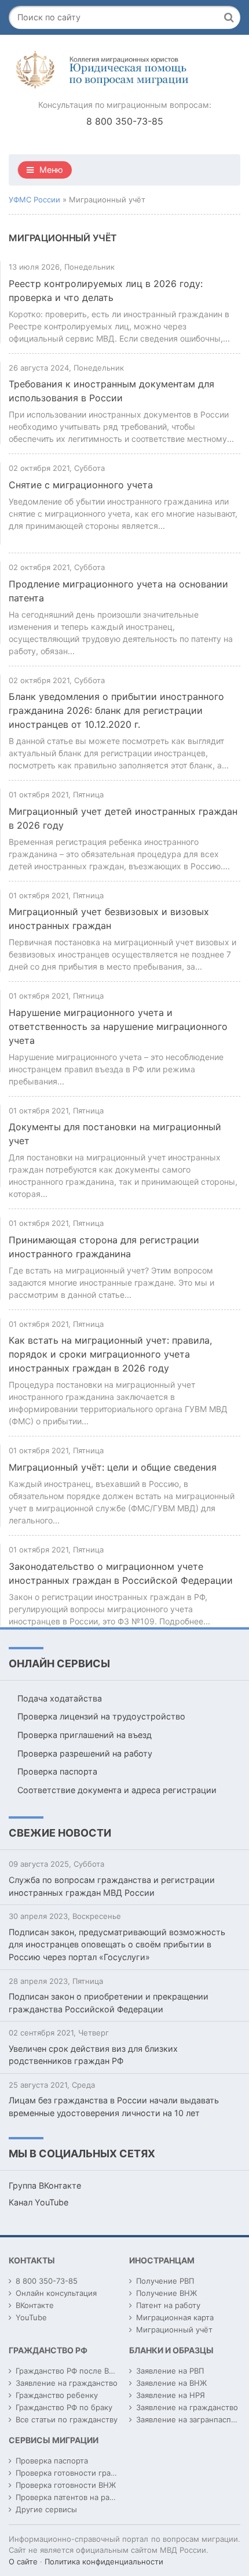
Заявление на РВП (170, 2371)
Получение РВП (165, 2281)
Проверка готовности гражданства (81, 2473)
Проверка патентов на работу (71, 2497)
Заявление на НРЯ (171, 2395)
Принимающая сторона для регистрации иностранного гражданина (104, 1247)
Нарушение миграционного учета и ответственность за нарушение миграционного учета (118, 1026)
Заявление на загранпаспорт (190, 2419)
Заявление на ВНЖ (171, 2383)
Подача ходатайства (60, 1698)
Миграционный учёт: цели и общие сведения (113, 1467)
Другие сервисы (46, 2509)
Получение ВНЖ (166, 2293)
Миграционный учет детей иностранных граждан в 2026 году (123, 818)
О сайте (23, 2562)
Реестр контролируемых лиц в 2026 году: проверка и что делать (106, 291)
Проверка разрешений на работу (85, 1753)
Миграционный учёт (174, 2330)
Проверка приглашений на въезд (85, 1735)
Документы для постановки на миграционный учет (115, 1134)
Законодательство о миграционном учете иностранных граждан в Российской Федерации (121, 1573)
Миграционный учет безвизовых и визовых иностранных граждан (109, 919)
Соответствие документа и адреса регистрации (117, 1790)
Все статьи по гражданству (67, 2419)
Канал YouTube (39, 2202)
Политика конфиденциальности (104, 2562)
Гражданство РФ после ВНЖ (69, 2371)
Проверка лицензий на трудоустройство (101, 1716)
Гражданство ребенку (57, 2395)
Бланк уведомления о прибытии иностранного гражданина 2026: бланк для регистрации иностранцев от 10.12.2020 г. (116, 710)
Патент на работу (168, 2305)
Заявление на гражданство (67, 2383)
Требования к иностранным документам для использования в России (111, 391)
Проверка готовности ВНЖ (66, 2485)
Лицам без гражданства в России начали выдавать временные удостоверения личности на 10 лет (114, 2107)
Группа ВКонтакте (45, 2185)
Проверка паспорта (57, 1771)
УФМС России (34, 199)
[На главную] (124, 70)
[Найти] (229, 17)
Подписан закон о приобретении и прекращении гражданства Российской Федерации (109, 2003)
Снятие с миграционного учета (81, 485)
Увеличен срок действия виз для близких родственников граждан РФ (93, 2055)
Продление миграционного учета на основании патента (118, 591)
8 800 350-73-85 (125, 121)
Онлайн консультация (56, 2293)
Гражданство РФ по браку (64, 2407)
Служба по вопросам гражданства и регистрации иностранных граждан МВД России (112, 1886)
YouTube (31, 2317)
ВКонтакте (35, 2305)
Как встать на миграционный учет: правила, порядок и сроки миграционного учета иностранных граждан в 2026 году (110, 1354)
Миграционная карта (175, 2317)
